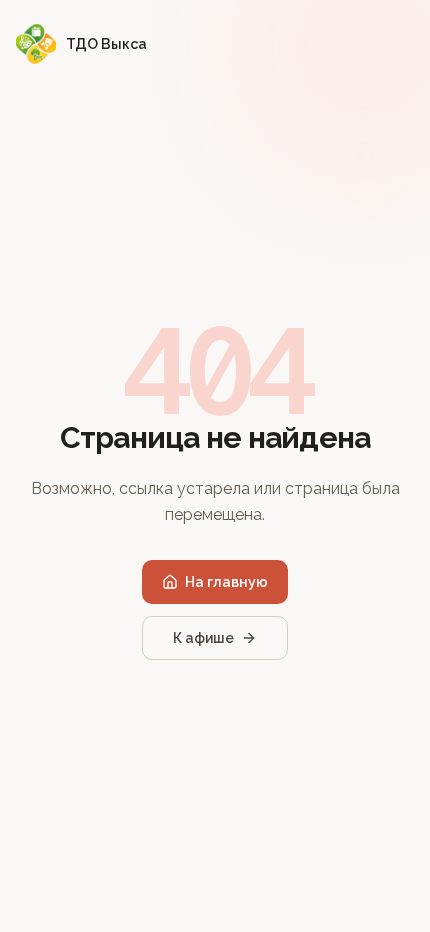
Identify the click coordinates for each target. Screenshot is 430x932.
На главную (226, 582)
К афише (203, 638)
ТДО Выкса (106, 44)
